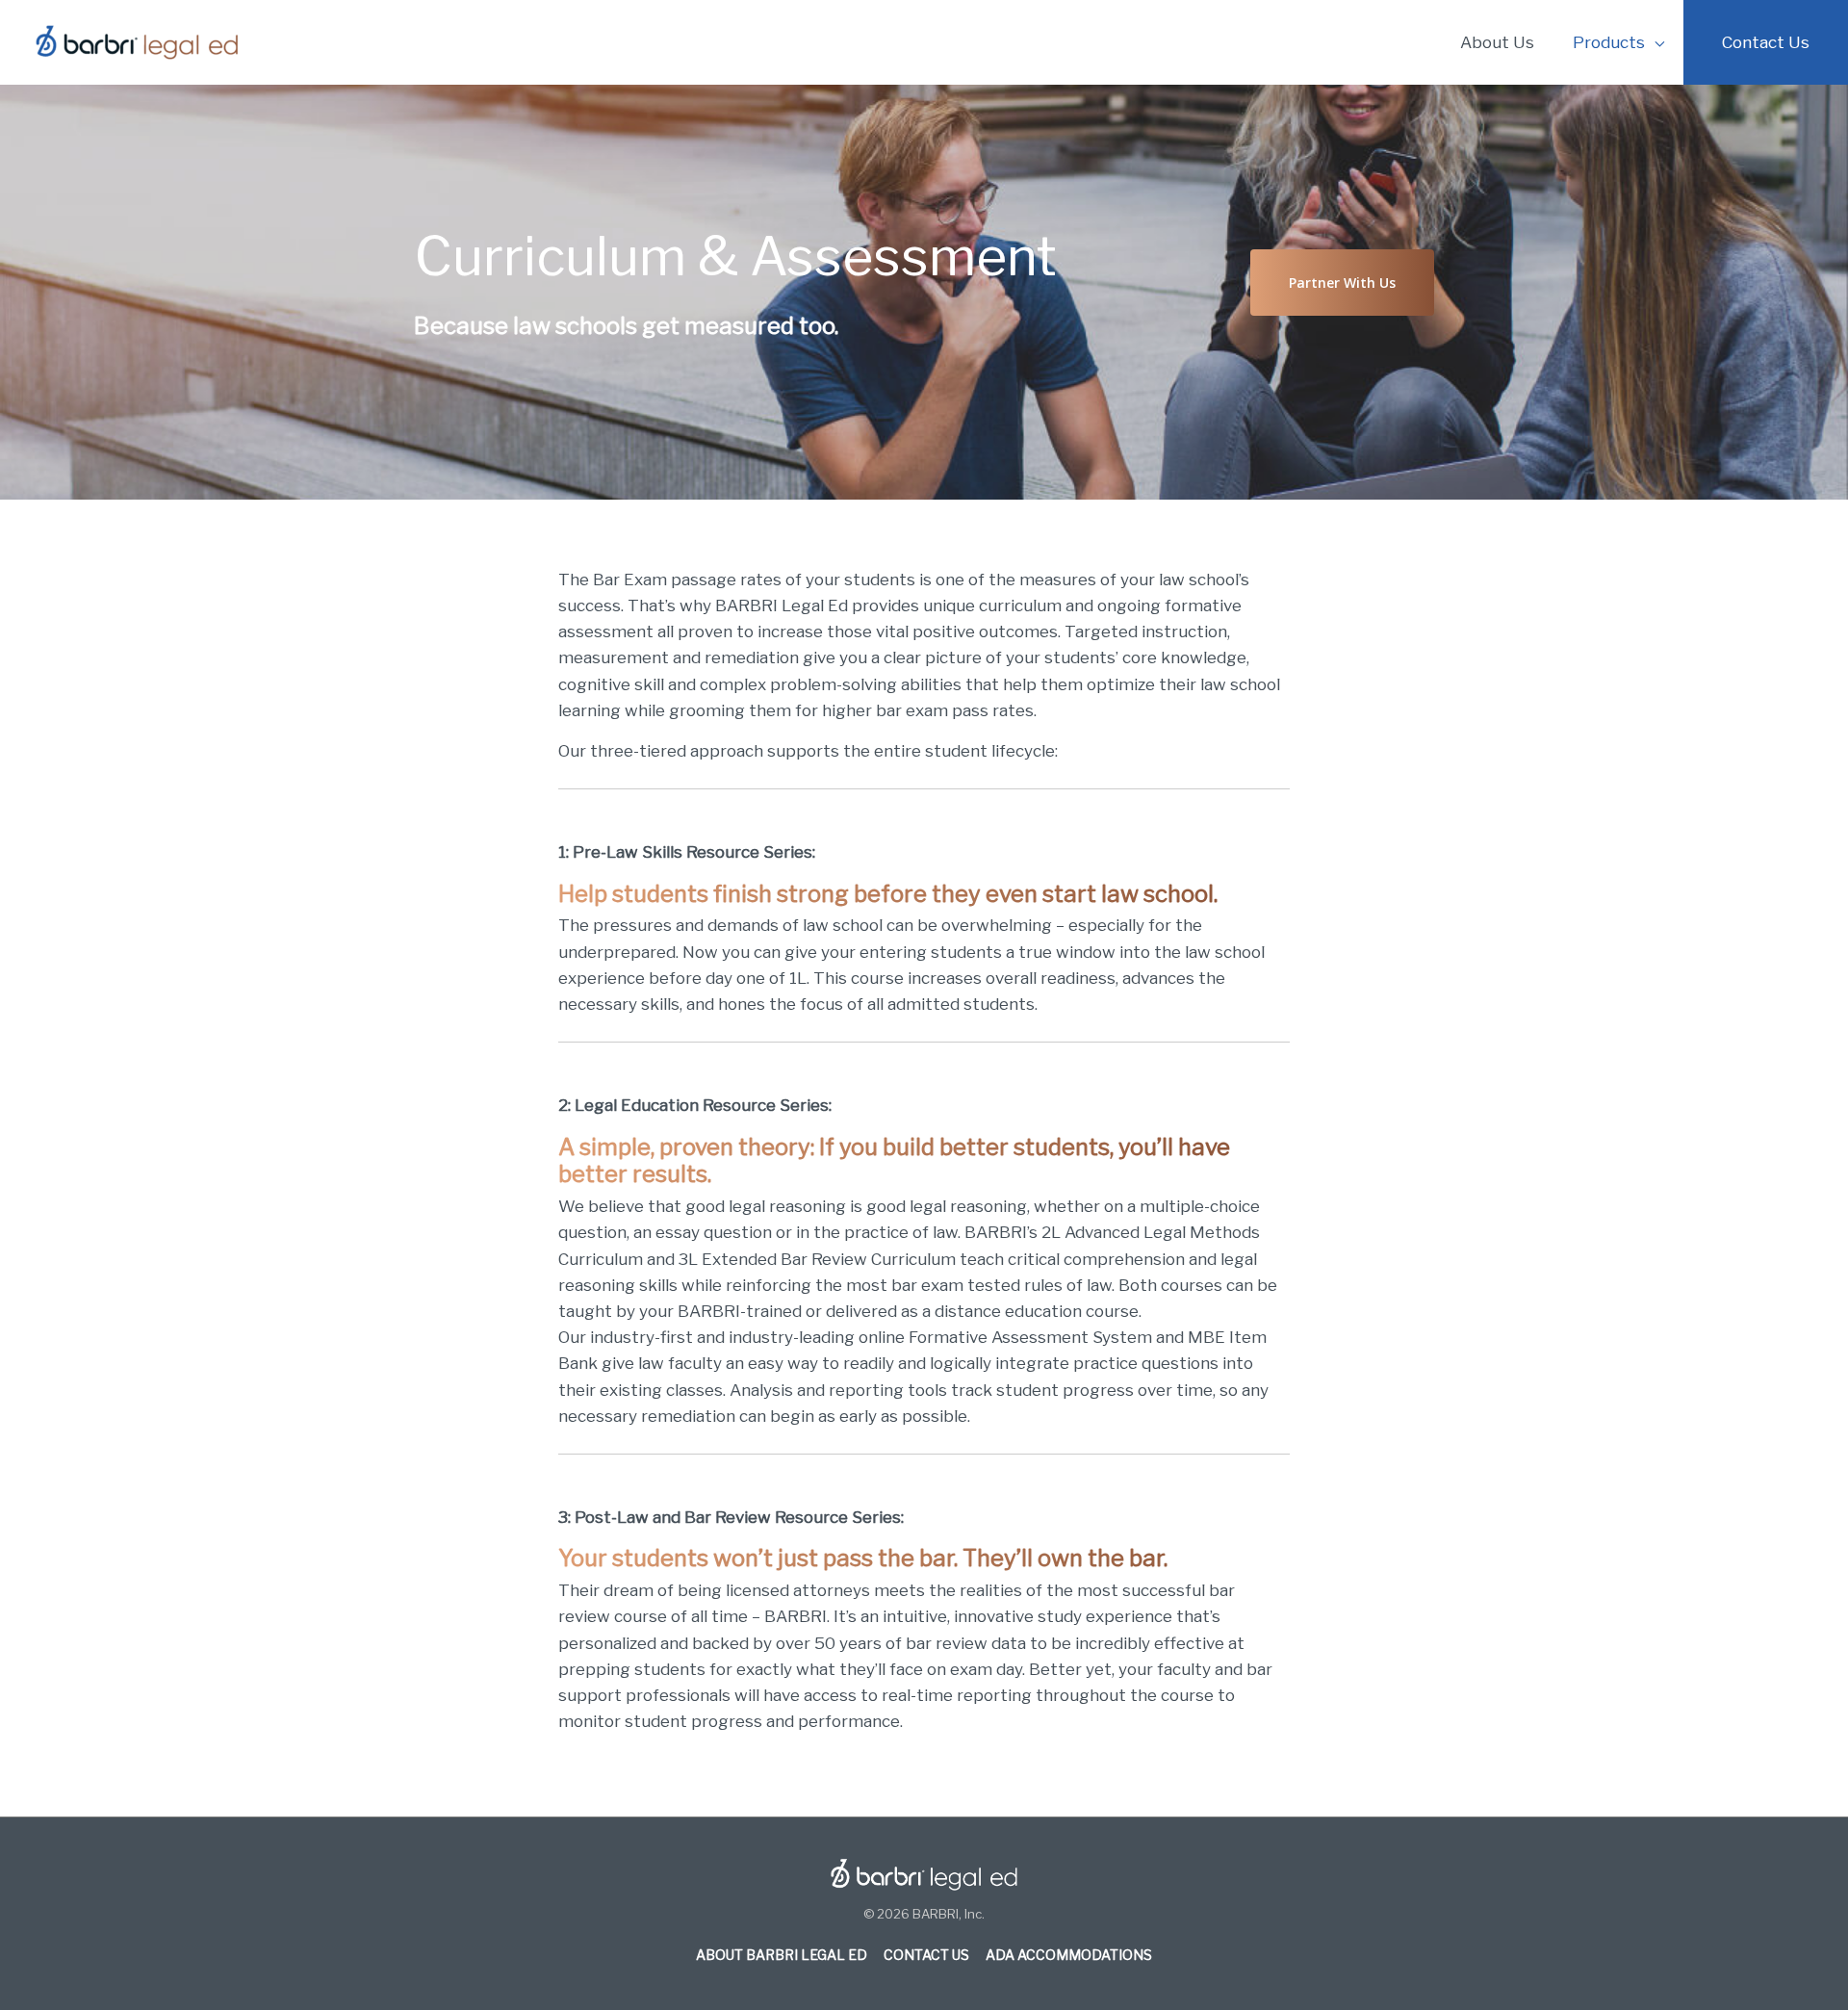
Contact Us (926, 1955)
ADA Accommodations (1069, 1955)
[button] (1342, 283)
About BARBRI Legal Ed (782, 1955)
